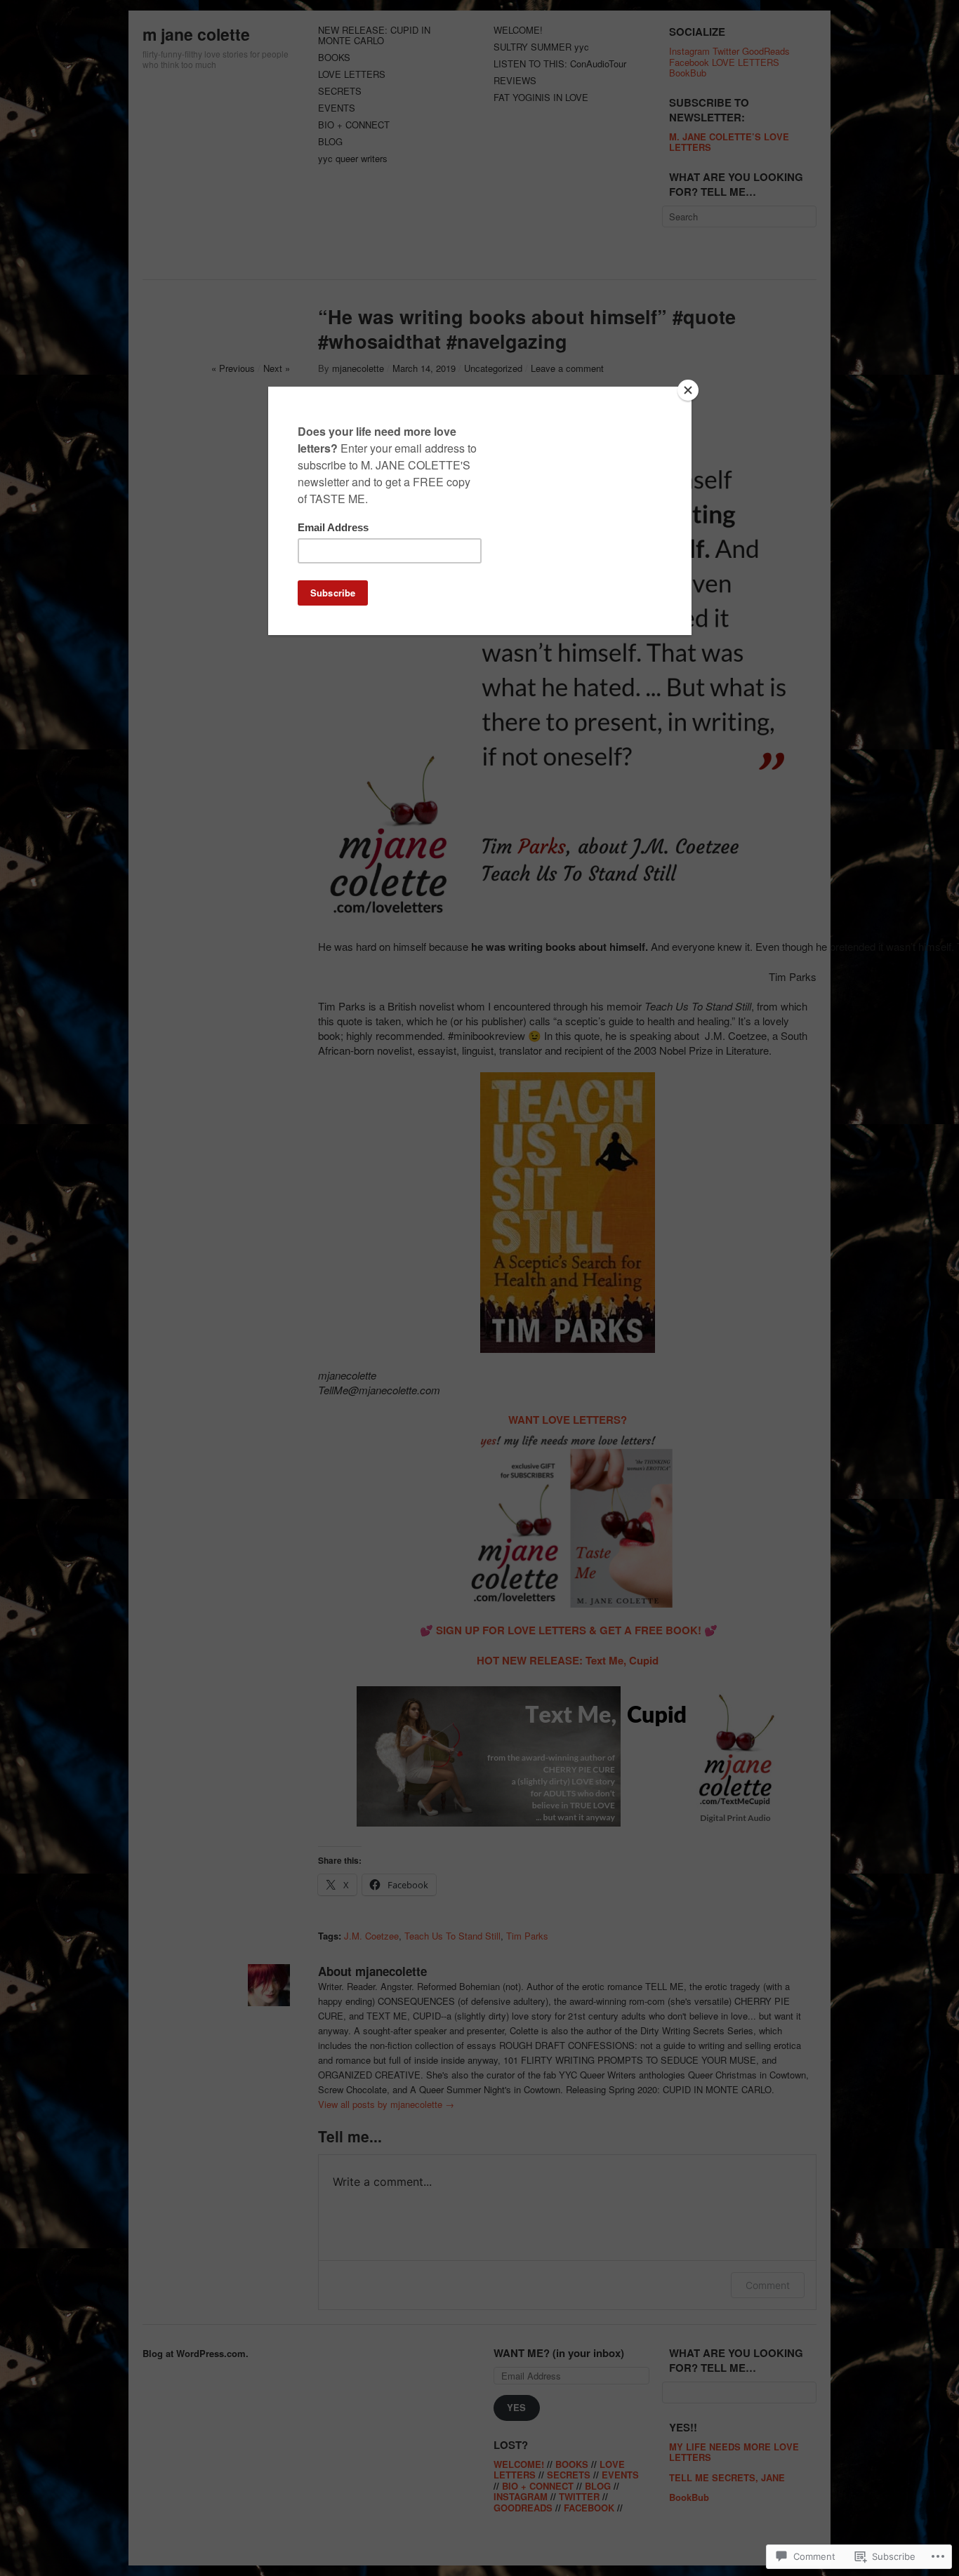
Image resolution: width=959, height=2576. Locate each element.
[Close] (688, 390)
